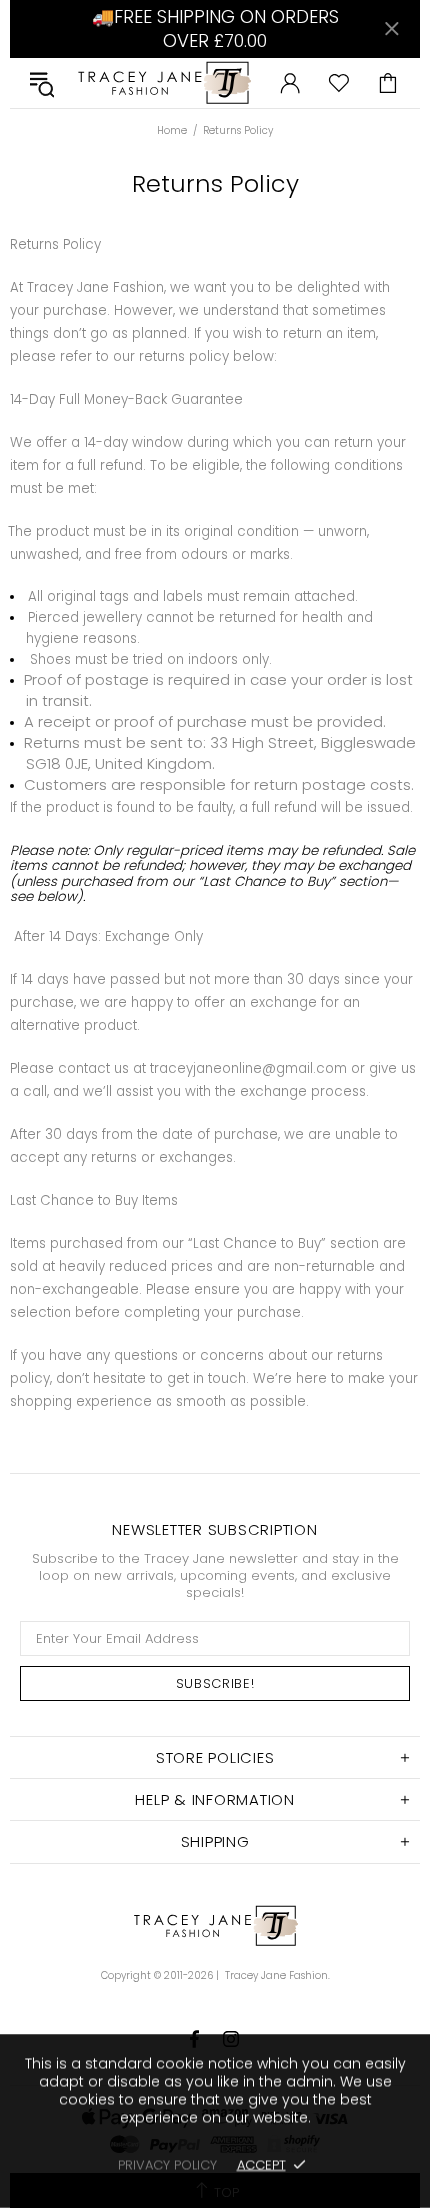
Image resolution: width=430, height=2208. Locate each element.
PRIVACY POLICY (167, 2164)
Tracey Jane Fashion (163, 83)
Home (172, 131)
